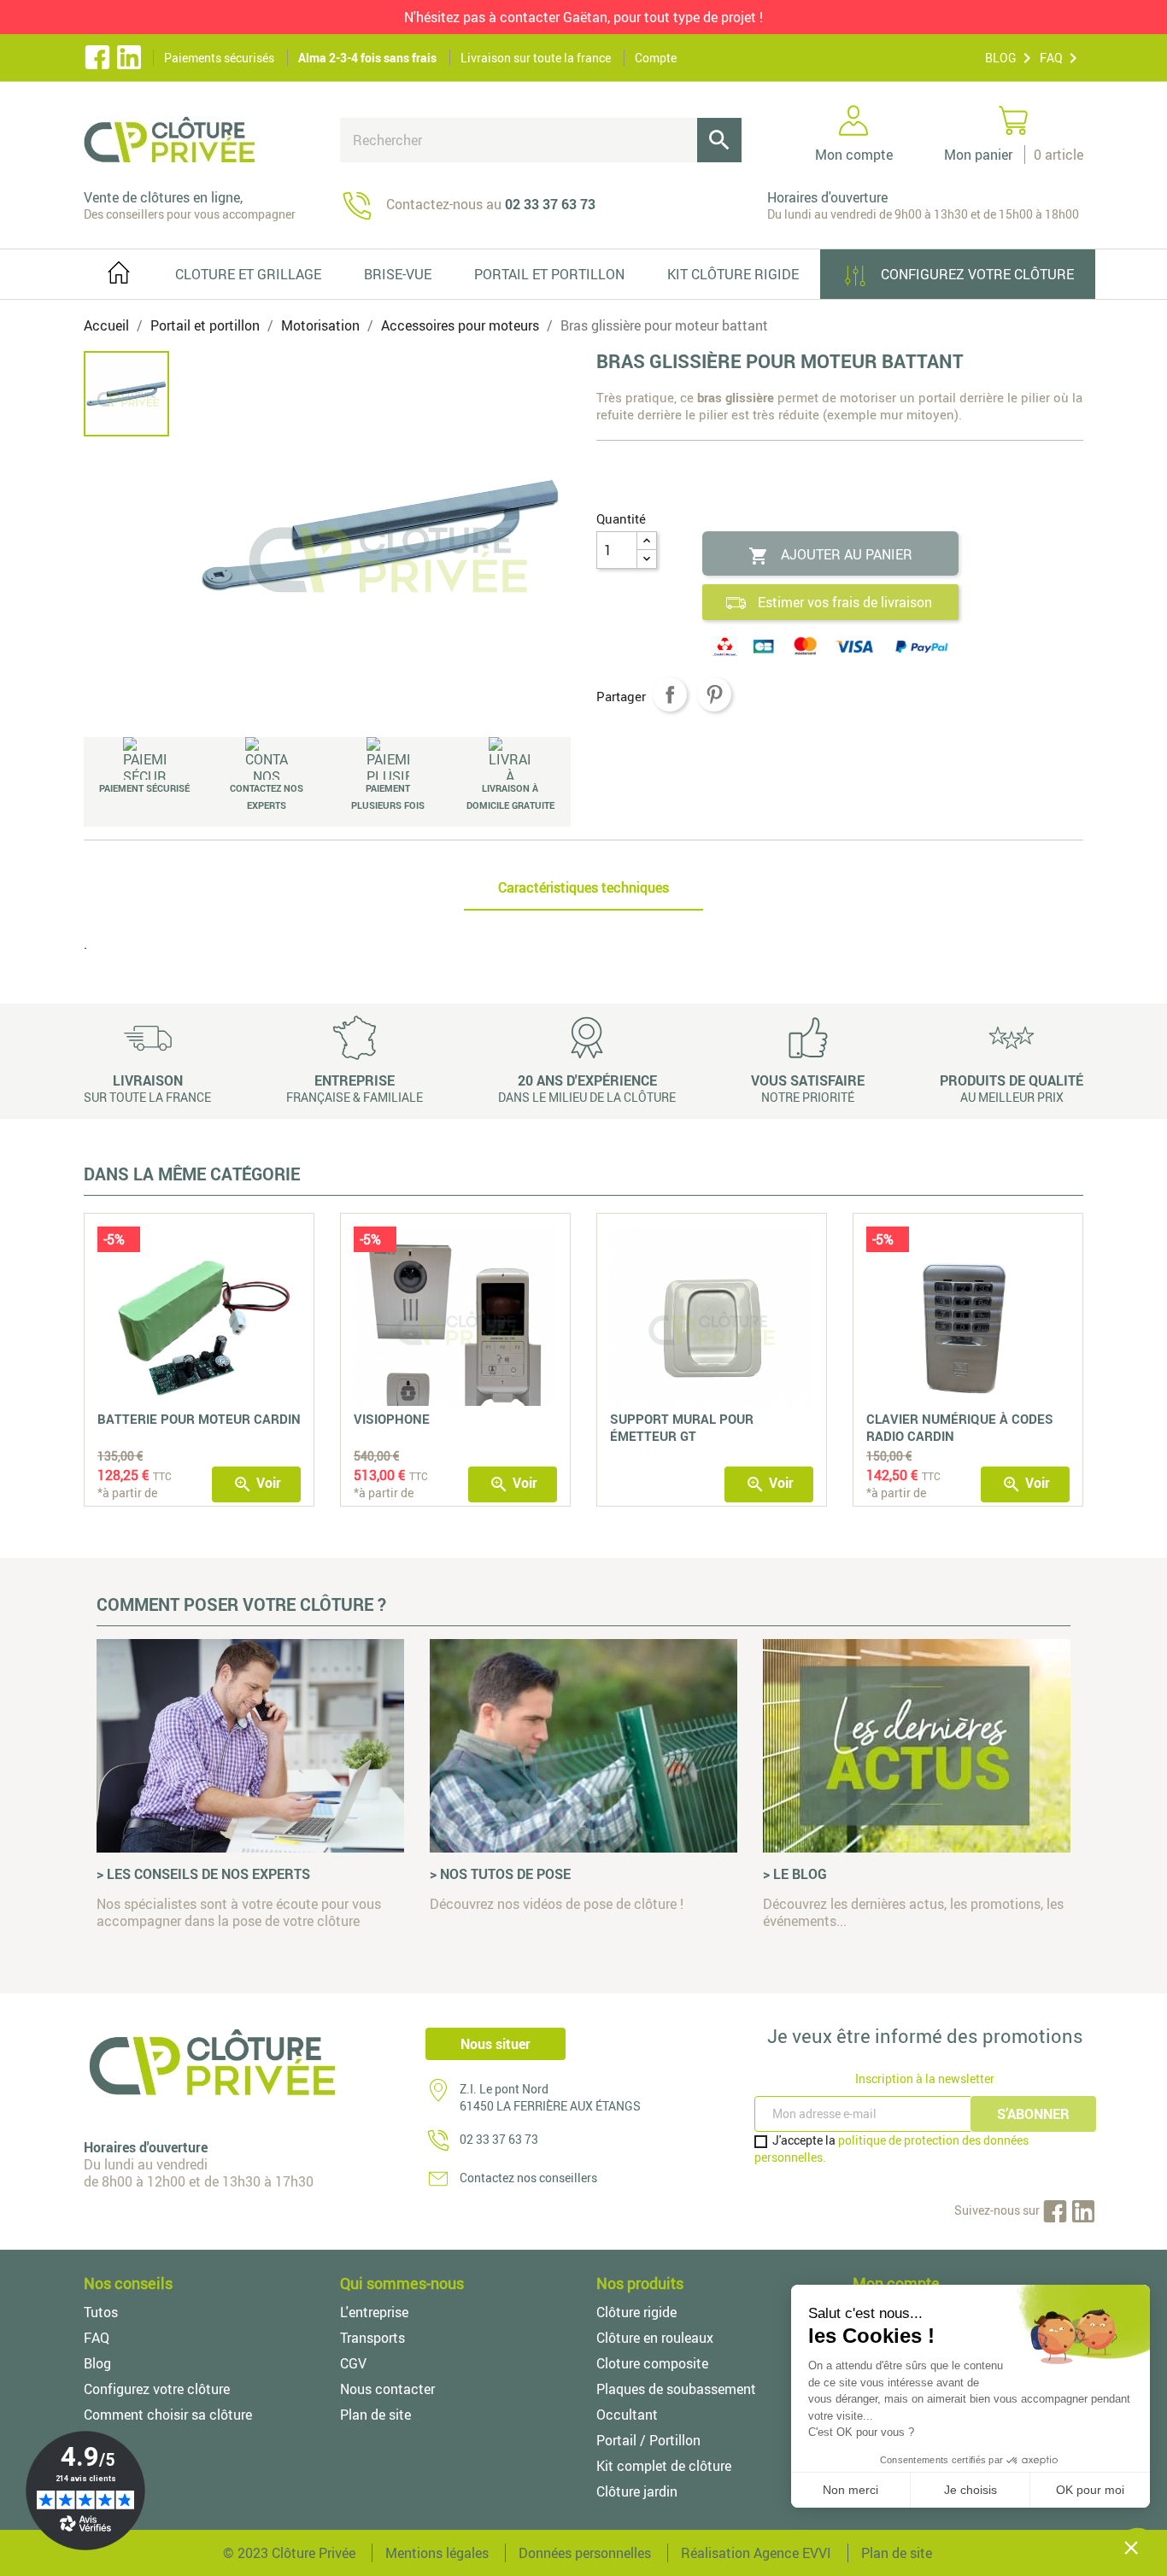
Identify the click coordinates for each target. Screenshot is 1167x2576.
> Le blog (795, 1874)
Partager (670, 694)
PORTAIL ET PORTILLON (549, 274)
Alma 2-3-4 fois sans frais (367, 58)
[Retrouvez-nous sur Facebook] (97, 58)
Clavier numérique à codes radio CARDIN (960, 1427)
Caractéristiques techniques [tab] (583, 887)
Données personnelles (585, 2553)
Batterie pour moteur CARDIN (199, 1419)
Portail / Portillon (648, 2440)
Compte (656, 58)
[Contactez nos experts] (267, 758)
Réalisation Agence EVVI (756, 2553)
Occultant (627, 2415)
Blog (97, 2363)
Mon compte (896, 2283)
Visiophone (392, 1419)
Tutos (101, 2312)
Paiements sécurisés (219, 58)
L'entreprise (374, 2312)
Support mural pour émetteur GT (682, 1427)
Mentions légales (437, 2553)
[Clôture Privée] (199, 139)
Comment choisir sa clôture (168, 2415)
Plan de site (375, 2415)
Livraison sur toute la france (536, 58)
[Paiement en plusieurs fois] (388, 758)
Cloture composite (652, 2363)
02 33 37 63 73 (499, 2139)
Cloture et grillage (248, 274)
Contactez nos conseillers (528, 2178)
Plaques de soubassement (676, 2389)
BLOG (1001, 58)
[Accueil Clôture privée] (119, 269)
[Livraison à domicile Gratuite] (510, 758)
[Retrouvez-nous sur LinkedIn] (1083, 2210)
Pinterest (714, 694)
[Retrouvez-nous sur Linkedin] (129, 58)
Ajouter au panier (830, 556)
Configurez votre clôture (976, 274)
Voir (257, 1484)
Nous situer (496, 2044)
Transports (372, 2338)
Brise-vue (398, 274)
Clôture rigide (636, 2312)
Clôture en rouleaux (655, 2338)
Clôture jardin (637, 2491)
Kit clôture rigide (733, 274)
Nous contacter (387, 2389)
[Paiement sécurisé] (145, 758)
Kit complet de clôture (664, 2466)
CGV (353, 2363)
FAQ (1051, 58)
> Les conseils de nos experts (203, 1874)
